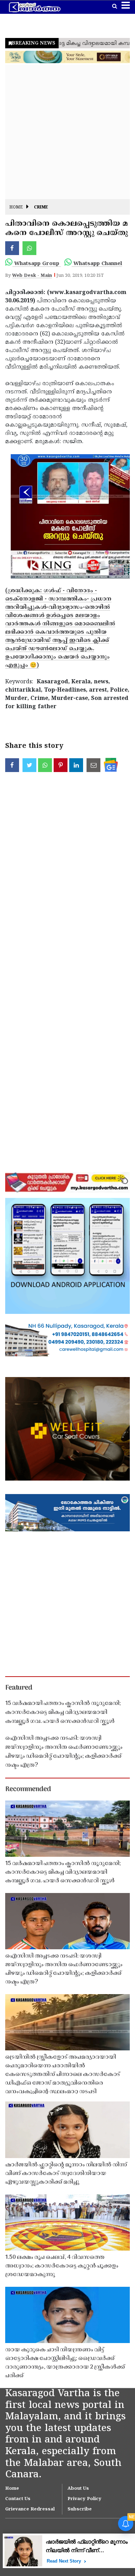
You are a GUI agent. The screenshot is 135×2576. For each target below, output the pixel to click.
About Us (78, 2489)
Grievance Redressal (30, 2509)
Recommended (28, 1789)
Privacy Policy (84, 2499)
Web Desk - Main (32, 276)
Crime (41, 208)
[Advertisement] (67, 132)
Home (16, 208)
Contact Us (18, 2499)
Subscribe (80, 2509)
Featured (19, 1688)
